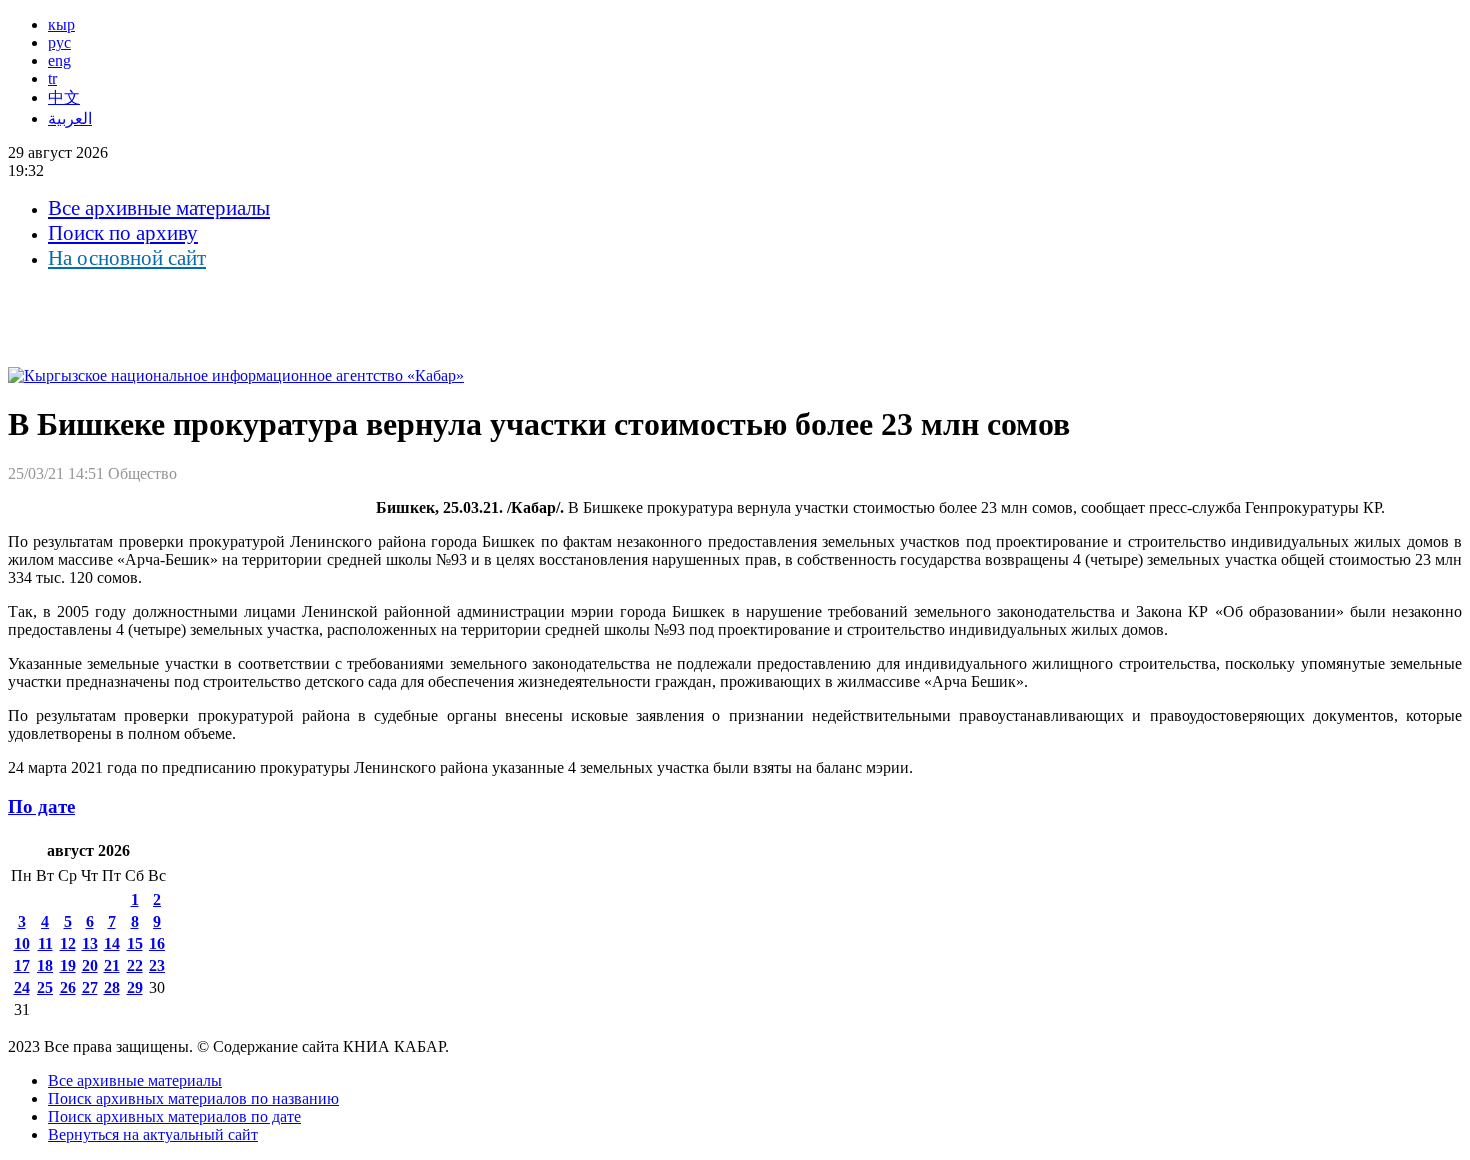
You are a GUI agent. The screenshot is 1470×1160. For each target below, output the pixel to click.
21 (112, 965)
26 (68, 987)
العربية (70, 118)
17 (22, 965)
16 (157, 943)
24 (22, 987)
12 (68, 943)
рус (59, 42)
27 (90, 987)
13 (90, 943)
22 (135, 965)
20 (90, 965)
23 (157, 965)
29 (135, 987)
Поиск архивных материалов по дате (174, 1116)
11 (45, 943)
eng (59, 60)
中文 (64, 97)
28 (112, 987)
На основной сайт (127, 258)
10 (22, 943)
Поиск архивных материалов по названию (193, 1098)
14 (112, 943)
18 (45, 965)
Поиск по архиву (123, 233)
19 (68, 965)
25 (45, 987)
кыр (61, 24)
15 (135, 943)
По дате (41, 806)
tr (52, 78)
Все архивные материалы (159, 208)
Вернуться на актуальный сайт (153, 1134)
